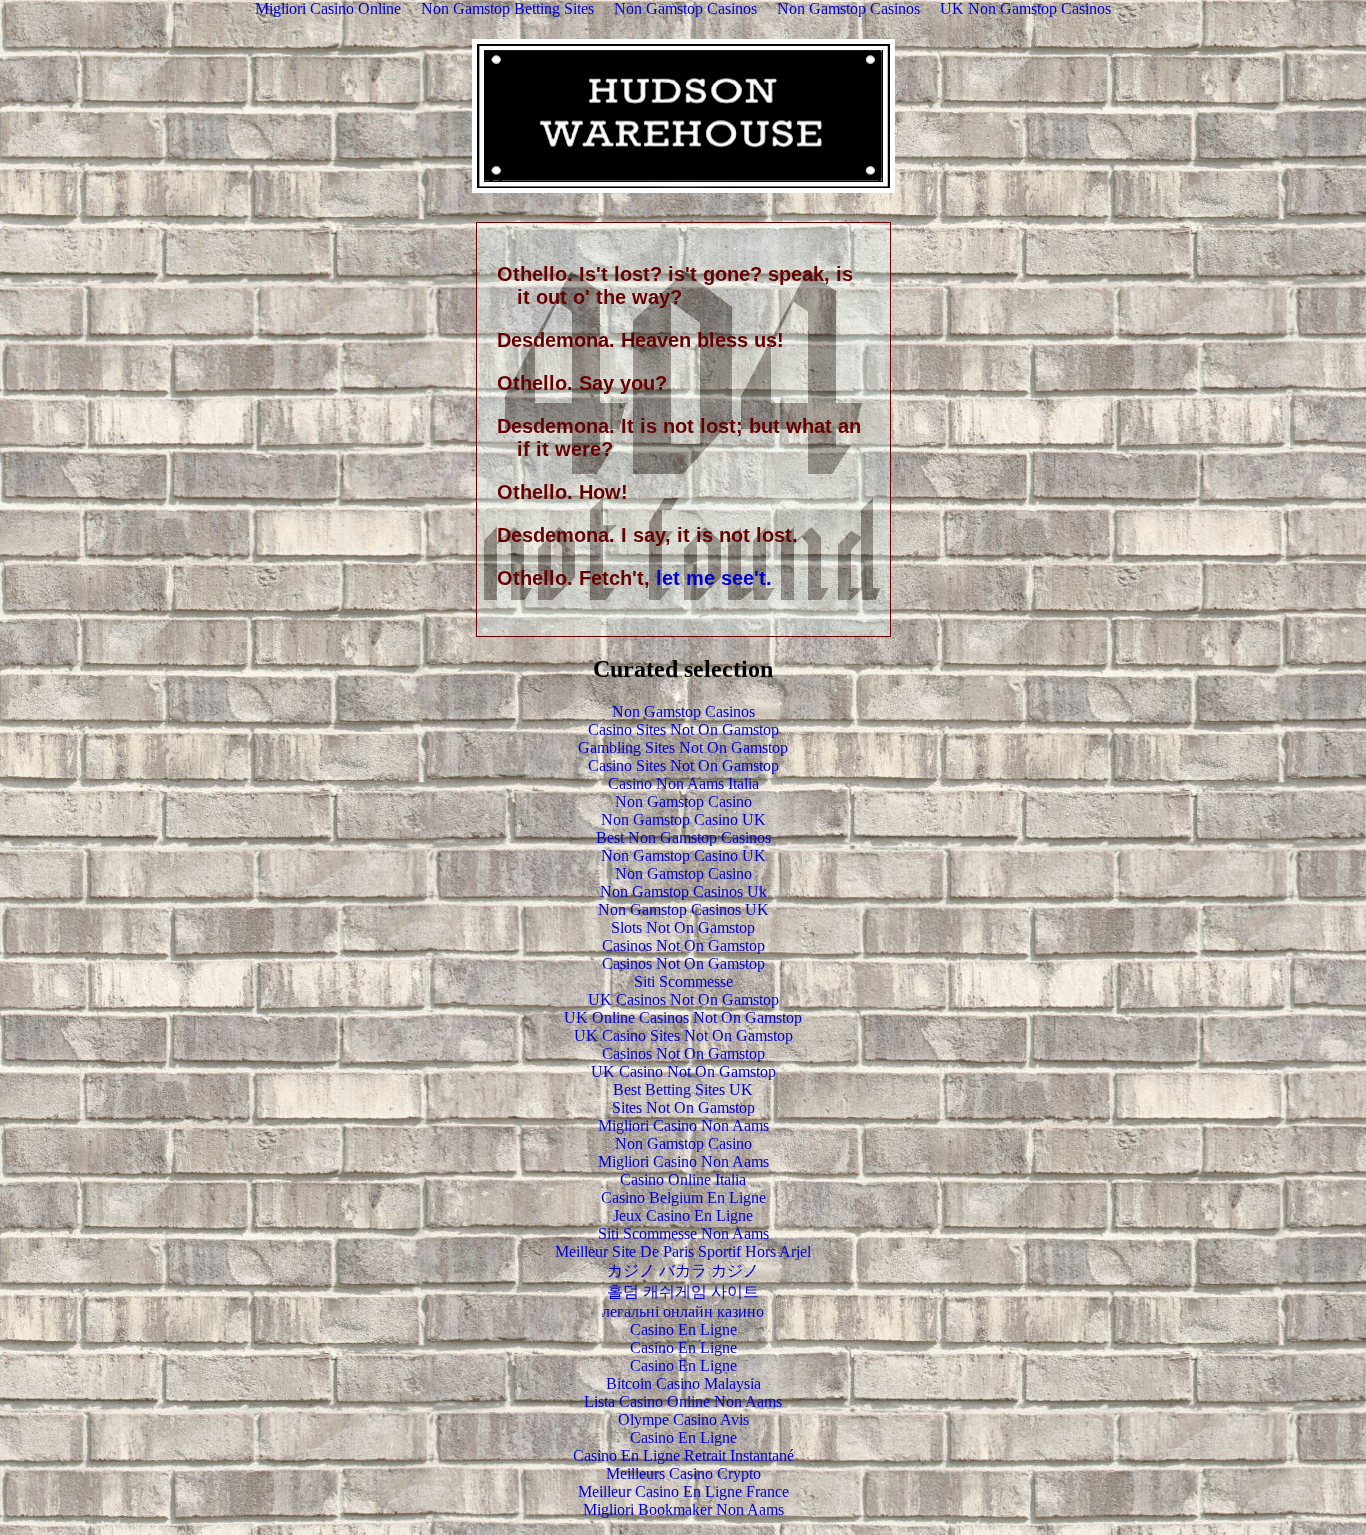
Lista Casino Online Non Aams (683, 1401)
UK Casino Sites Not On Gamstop (683, 1035)
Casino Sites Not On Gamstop (683, 729)
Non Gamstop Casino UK (683, 819)
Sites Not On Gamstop (683, 1107)
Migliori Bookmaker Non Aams (683, 1509)
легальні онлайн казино (683, 1311)
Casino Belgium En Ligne (683, 1197)
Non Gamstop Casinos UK (683, 909)
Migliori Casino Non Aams (683, 1125)
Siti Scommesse (683, 981)
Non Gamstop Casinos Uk (683, 891)
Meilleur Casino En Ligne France (683, 1491)
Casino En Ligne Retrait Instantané (683, 1455)
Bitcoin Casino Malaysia (683, 1383)
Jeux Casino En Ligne (683, 1215)
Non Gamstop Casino (683, 801)
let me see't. (714, 578)
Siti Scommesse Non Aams (683, 1233)
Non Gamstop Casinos (683, 711)
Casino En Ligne (683, 1329)
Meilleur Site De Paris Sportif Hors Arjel (683, 1251)
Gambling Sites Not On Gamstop (683, 747)
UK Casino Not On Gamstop (683, 1071)
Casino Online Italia (683, 1179)
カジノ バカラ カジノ (683, 1270)
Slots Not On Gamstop (683, 927)
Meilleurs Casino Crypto (683, 1473)
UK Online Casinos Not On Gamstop (683, 1017)
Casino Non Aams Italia (683, 783)
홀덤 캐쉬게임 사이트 (683, 1291)
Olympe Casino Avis (683, 1419)
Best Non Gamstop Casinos (683, 837)
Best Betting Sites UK (683, 1089)
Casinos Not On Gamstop (683, 945)
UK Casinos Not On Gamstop (683, 999)
